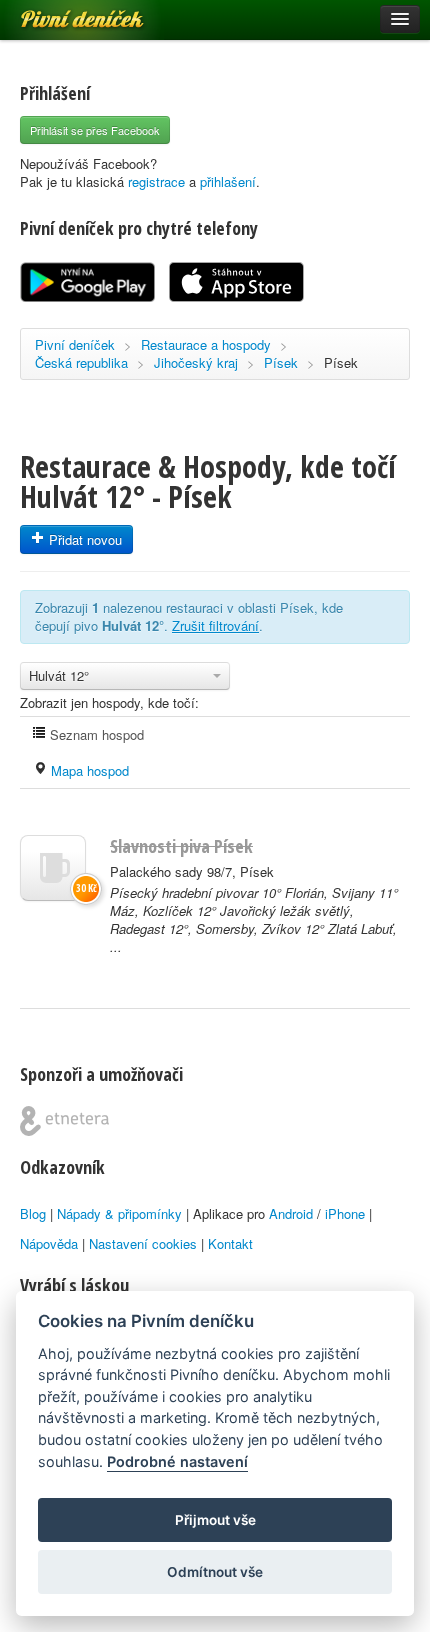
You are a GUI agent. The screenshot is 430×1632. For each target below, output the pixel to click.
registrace (156, 181)
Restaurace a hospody (206, 344)
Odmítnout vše (215, 1572)
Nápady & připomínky (119, 1213)
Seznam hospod (95, 734)
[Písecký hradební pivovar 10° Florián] (53, 868)
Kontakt (230, 1243)
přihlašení (228, 181)
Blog (33, 1213)
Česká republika (81, 362)
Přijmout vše (215, 1520)
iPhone (345, 1213)
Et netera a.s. (64, 1121)
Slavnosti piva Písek (181, 846)
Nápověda (49, 1243)
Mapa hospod (88, 770)
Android (291, 1213)
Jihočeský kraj (196, 362)
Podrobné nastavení (177, 1461)
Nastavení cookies (143, 1243)
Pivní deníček (60, 12)
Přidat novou (83, 539)
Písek (281, 362)
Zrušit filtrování (215, 625)
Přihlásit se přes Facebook (95, 130)
